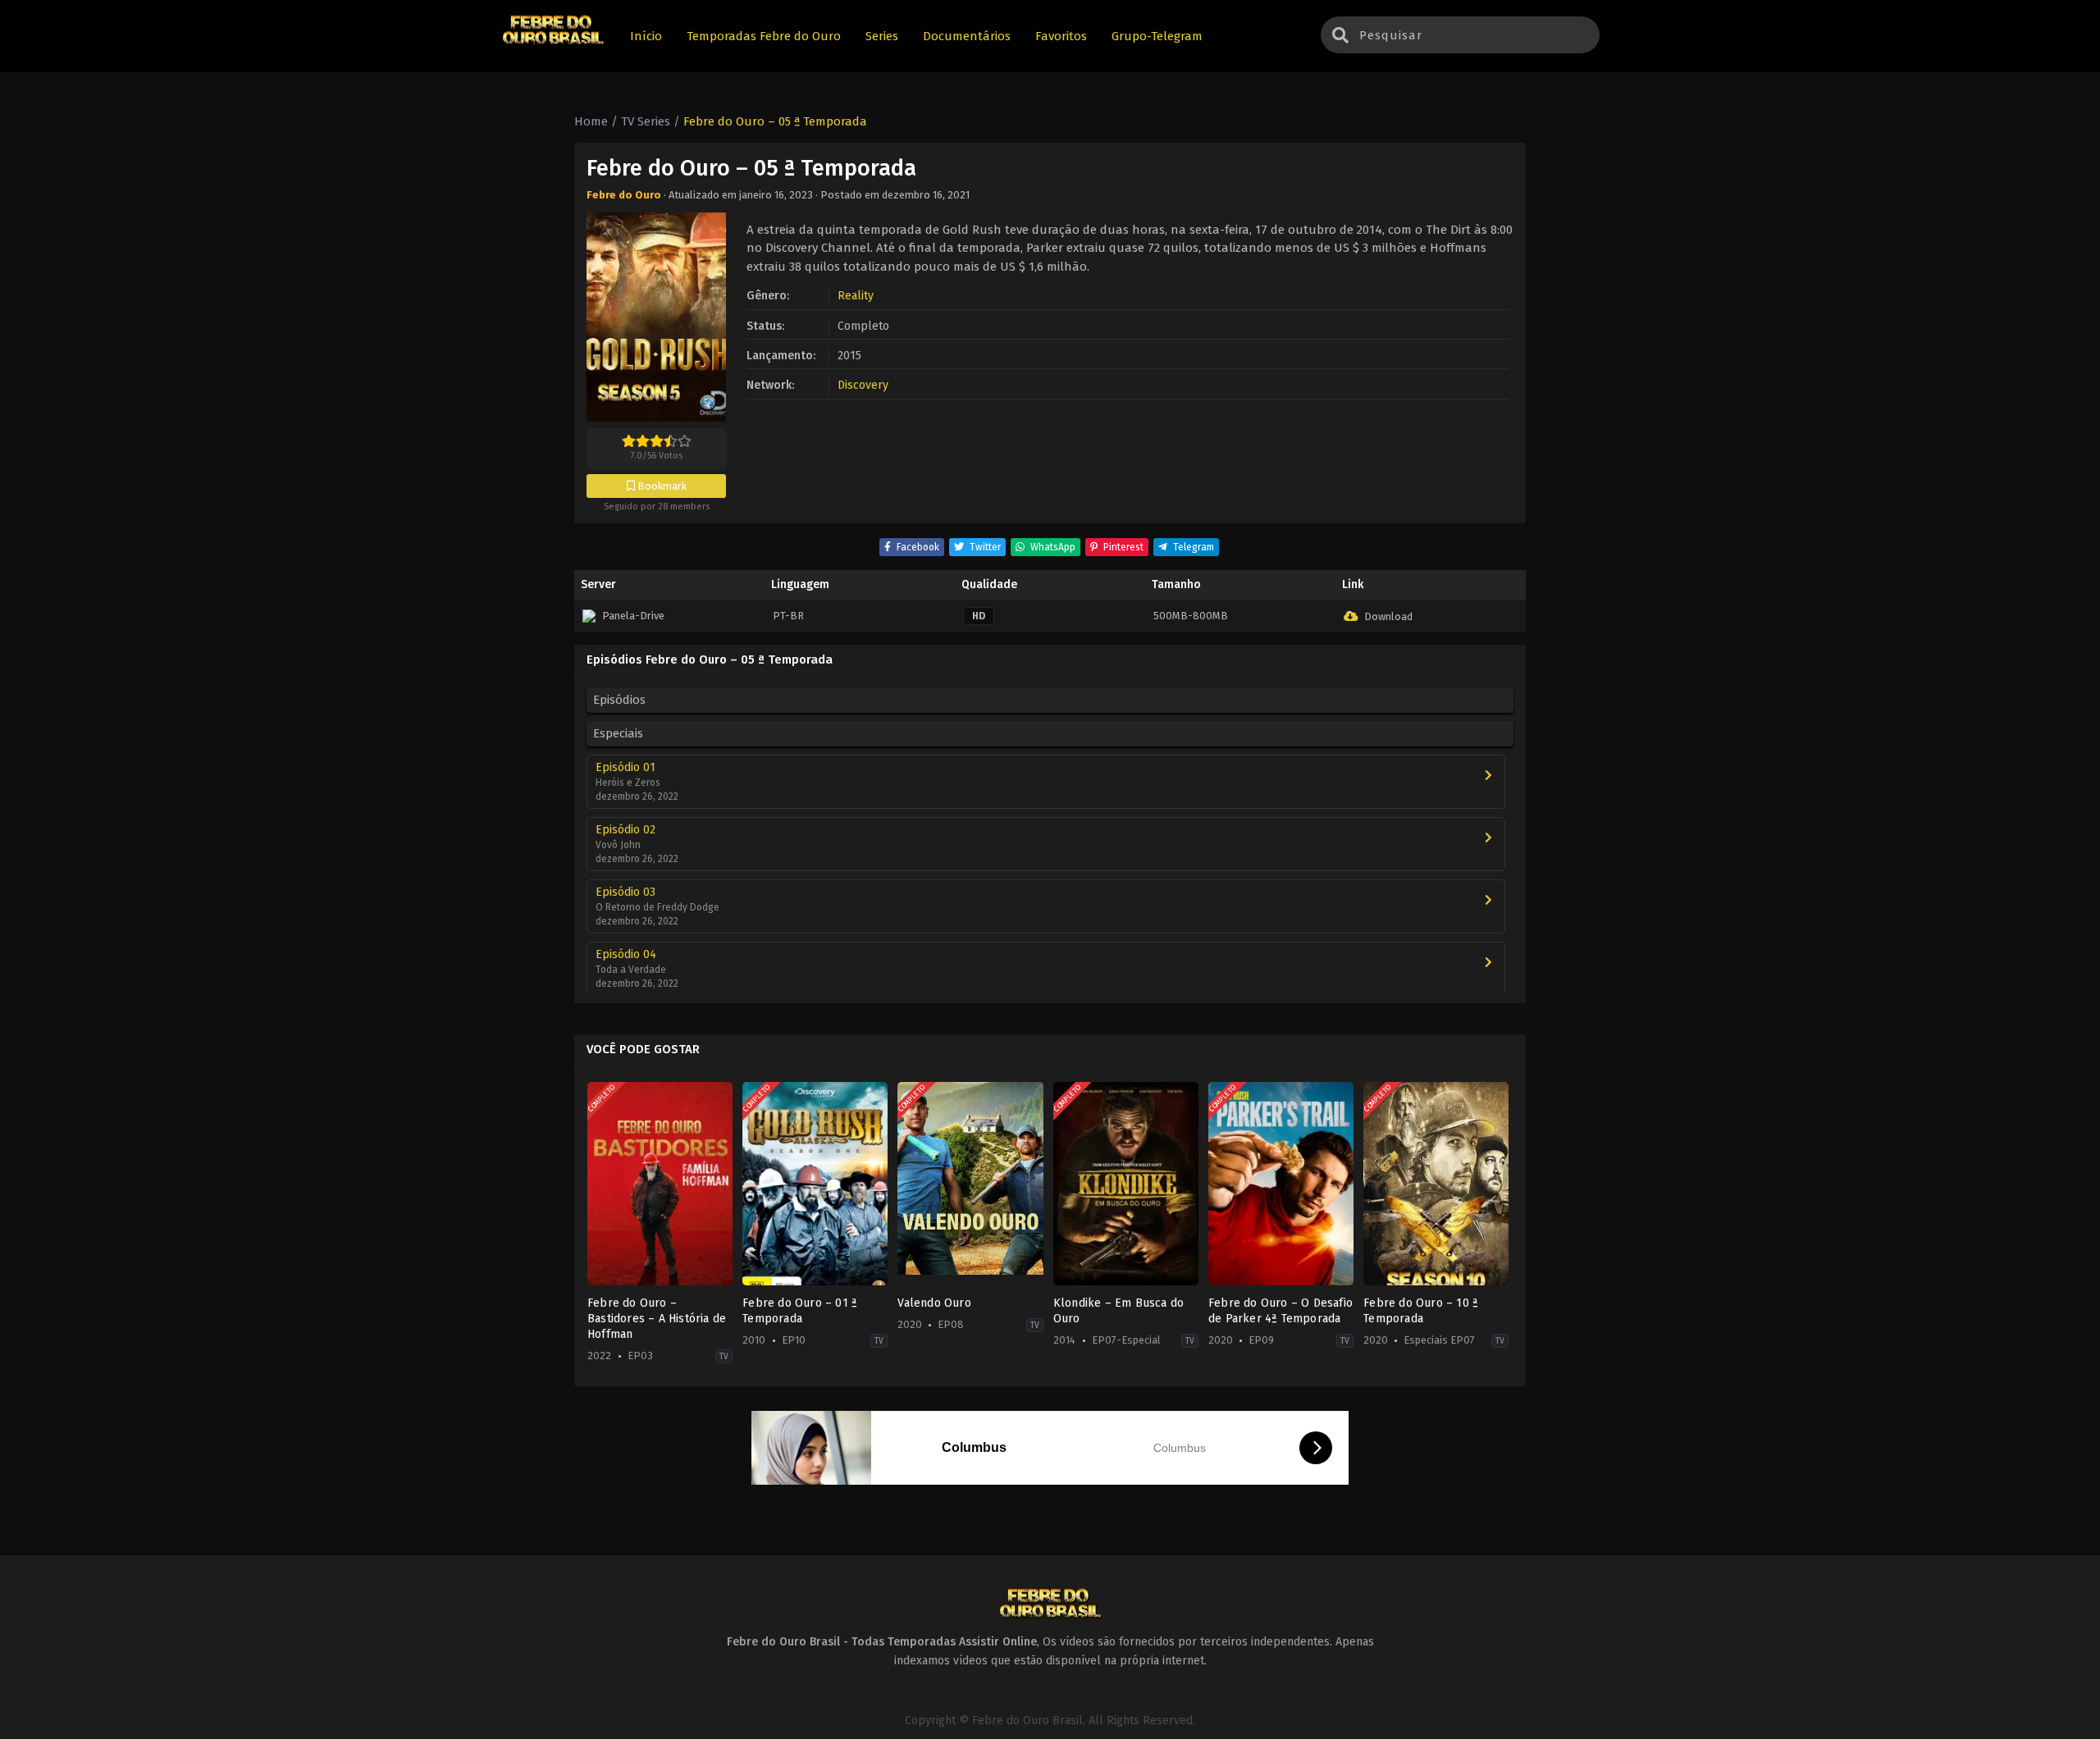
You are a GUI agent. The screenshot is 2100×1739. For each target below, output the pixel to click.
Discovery (863, 385)
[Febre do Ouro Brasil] (553, 42)
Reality (856, 296)
